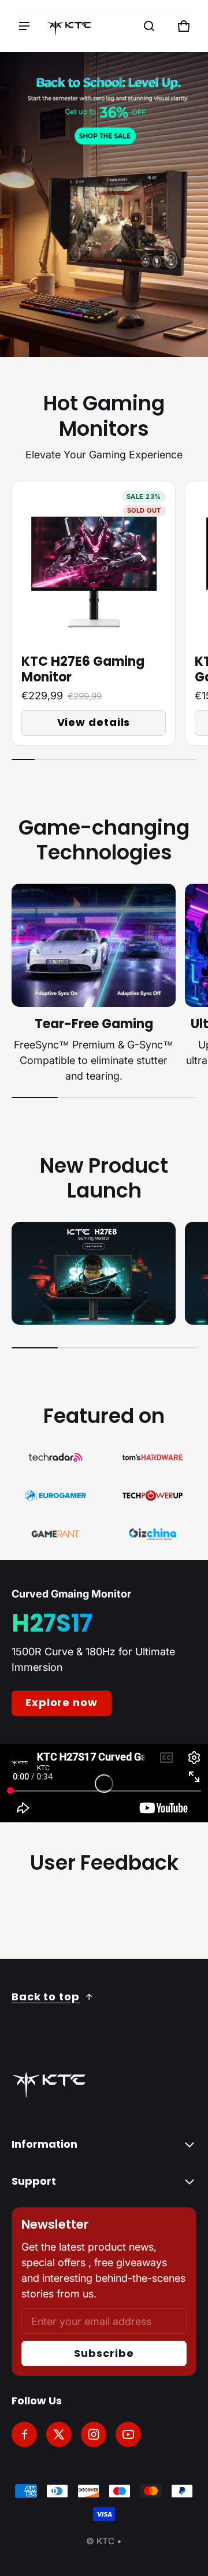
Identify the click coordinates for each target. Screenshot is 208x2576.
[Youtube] (128, 2434)
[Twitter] (59, 2434)
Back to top (46, 1997)
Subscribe (104, 2353)
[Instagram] (94, 2434)
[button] (149, 26)
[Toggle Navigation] (24, 26)
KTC (105, 2541)
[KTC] (69, 26)
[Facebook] (24, 2434)
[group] (98, 613)
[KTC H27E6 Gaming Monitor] (94, 563)
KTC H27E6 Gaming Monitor (83, 670)
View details (94, 722)
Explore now (62, 1702)
